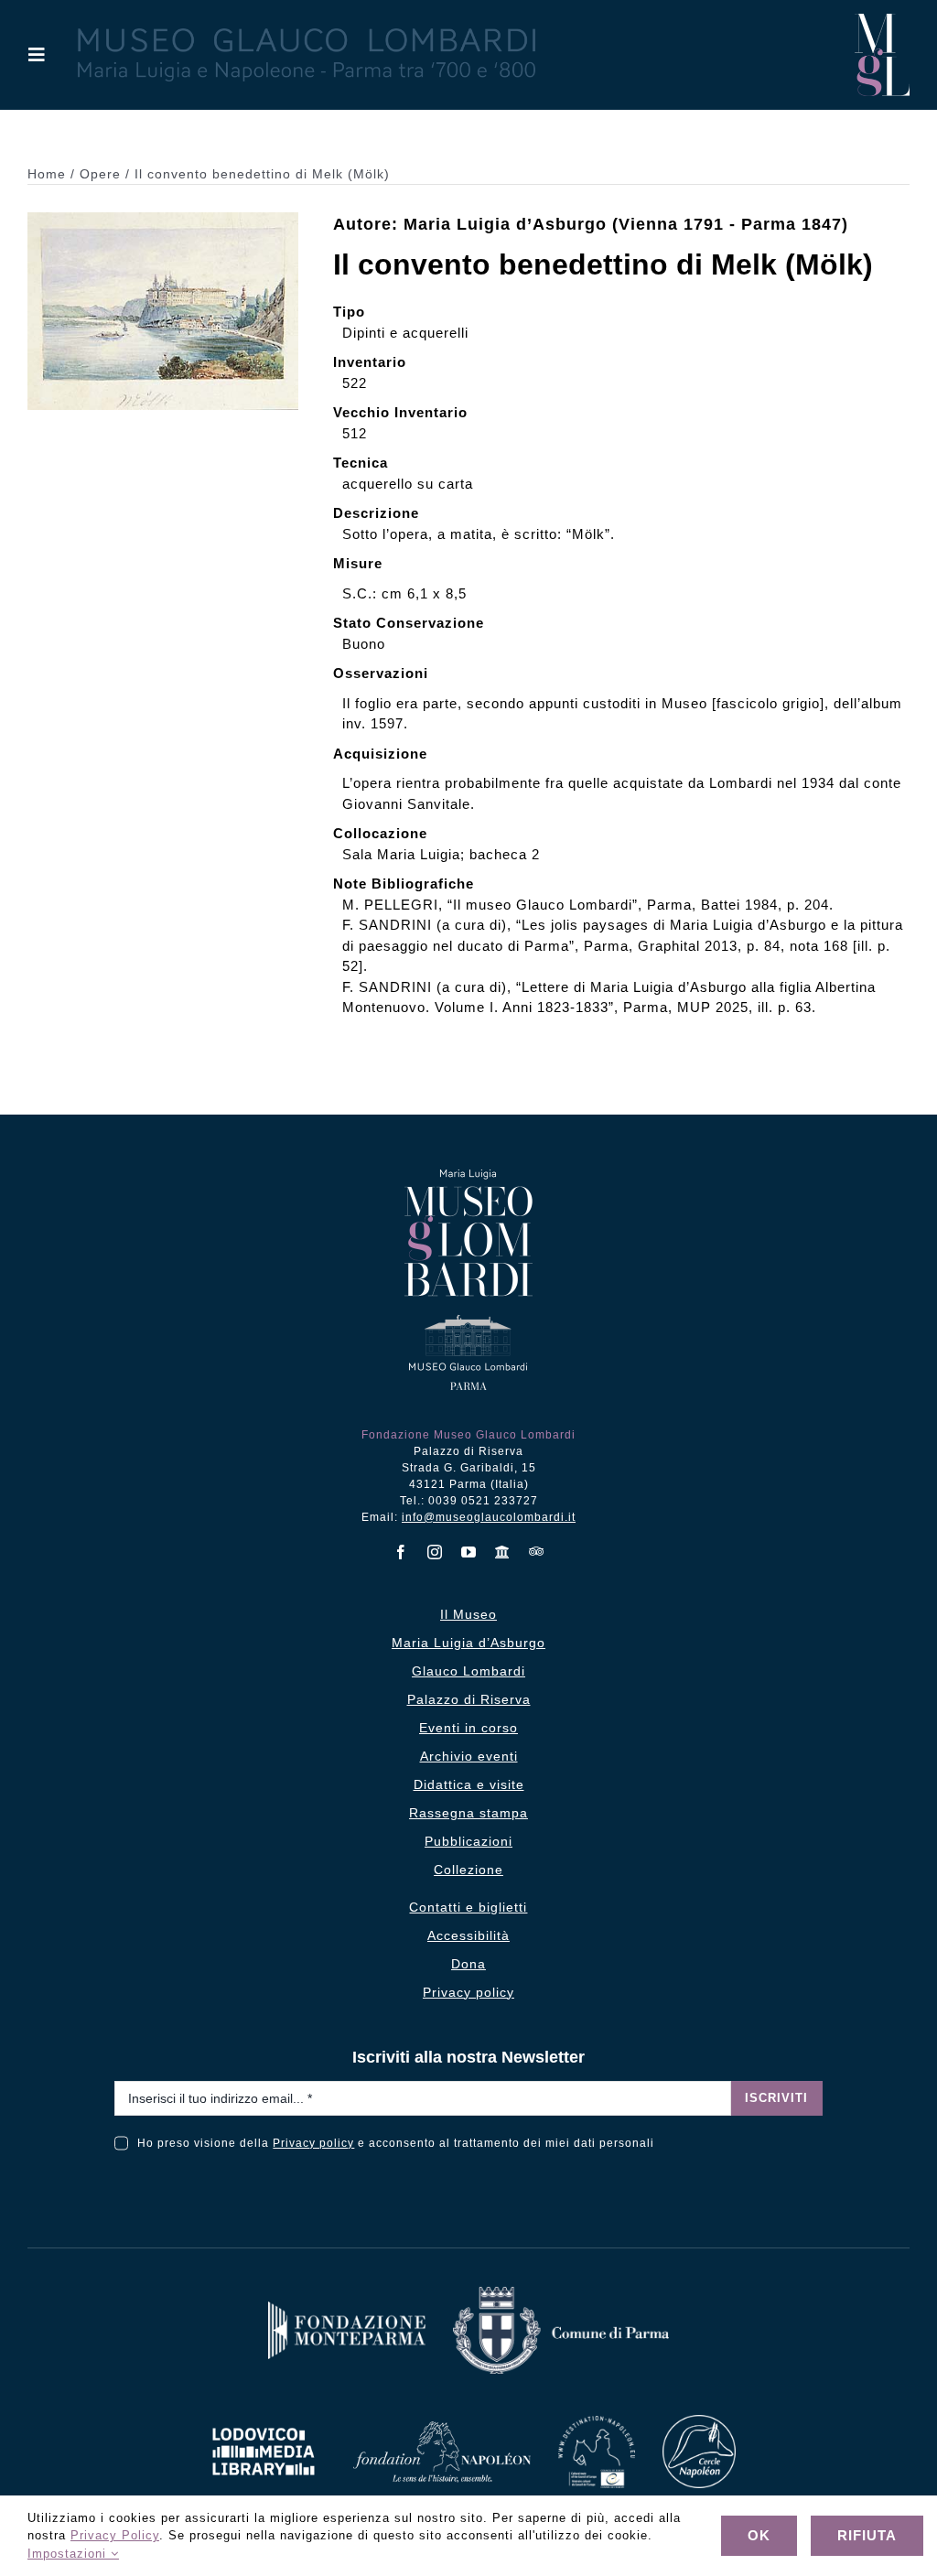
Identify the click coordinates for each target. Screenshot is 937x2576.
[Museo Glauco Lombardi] (882, 21)
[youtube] (469, 1552)
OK (759, 2535)
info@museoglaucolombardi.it (489, 1517)
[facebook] (401, 1552)
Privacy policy (313, 2143)
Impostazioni (69, 2554)
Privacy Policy (115, 2535)
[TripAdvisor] (537, 1551)
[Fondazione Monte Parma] (347, 2308)
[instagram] (435, 1552)
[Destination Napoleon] (597, 2423)
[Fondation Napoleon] (442, 2428)
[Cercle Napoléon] (699, 2422)
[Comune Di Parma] (561, 2294)
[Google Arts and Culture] (503, 1552)
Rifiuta (867, 2535)
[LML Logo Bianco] (264, 2423)
